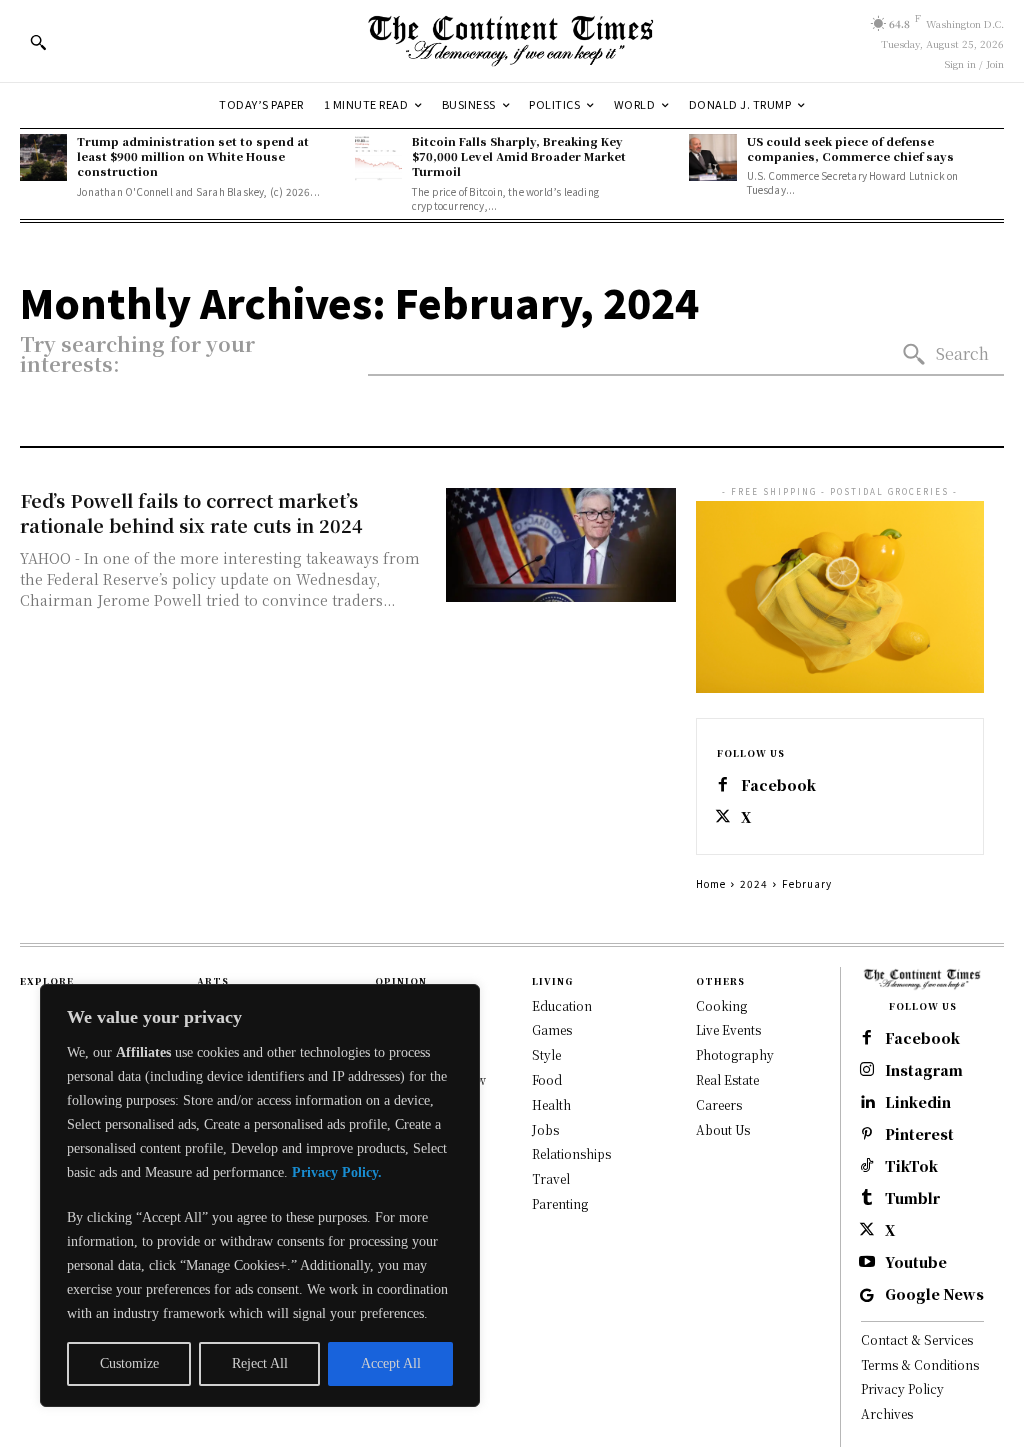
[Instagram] (867, 1071)
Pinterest (919, 1134)
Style (546, 1054)
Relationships (571, 1153)
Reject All (260, 1363)
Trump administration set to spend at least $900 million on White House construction (193, 156)
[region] (260, 1195)
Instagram (924, 1070)
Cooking (721, 1005)
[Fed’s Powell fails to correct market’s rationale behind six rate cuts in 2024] (561, 545)
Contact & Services (917, 1339)
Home (711, 883)
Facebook (778, 785)
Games (552, 1029)
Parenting (560, 1203)
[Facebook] (723, 786)
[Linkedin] (867, 1103)
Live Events (728, 1029)
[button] (38, 42)
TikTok (911, 1166)
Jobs (545, 1129)
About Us (723, 1129)
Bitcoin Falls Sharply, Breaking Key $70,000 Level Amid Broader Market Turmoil (519, 156)
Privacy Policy (902, 1388)
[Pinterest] (867, 1135)
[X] (723, 818)
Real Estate (727, 1079)
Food (547, 1079)
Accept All (391, 1363)
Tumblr (912, 1198)
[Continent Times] (511, 41)
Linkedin (918, 1102)
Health (551, 1104)
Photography (735, 1054)
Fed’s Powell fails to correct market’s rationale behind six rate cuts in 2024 (191, 512)
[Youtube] (867, 1263)
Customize (129, 1363)
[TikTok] (867, 1167)
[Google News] (867, 1295)
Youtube (916, 1262)
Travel (551, 1178)
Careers (719, 1104)
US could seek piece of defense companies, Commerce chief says (850, 148)
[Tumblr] (867, 1199)
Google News (934, 1294)
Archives (887, 1413)
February (807, 883)
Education (562, 1005)
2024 (754, 883)
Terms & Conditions (920, 1364)
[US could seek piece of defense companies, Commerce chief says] (712, 157)
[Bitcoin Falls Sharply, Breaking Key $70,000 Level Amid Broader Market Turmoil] (378, 157)
